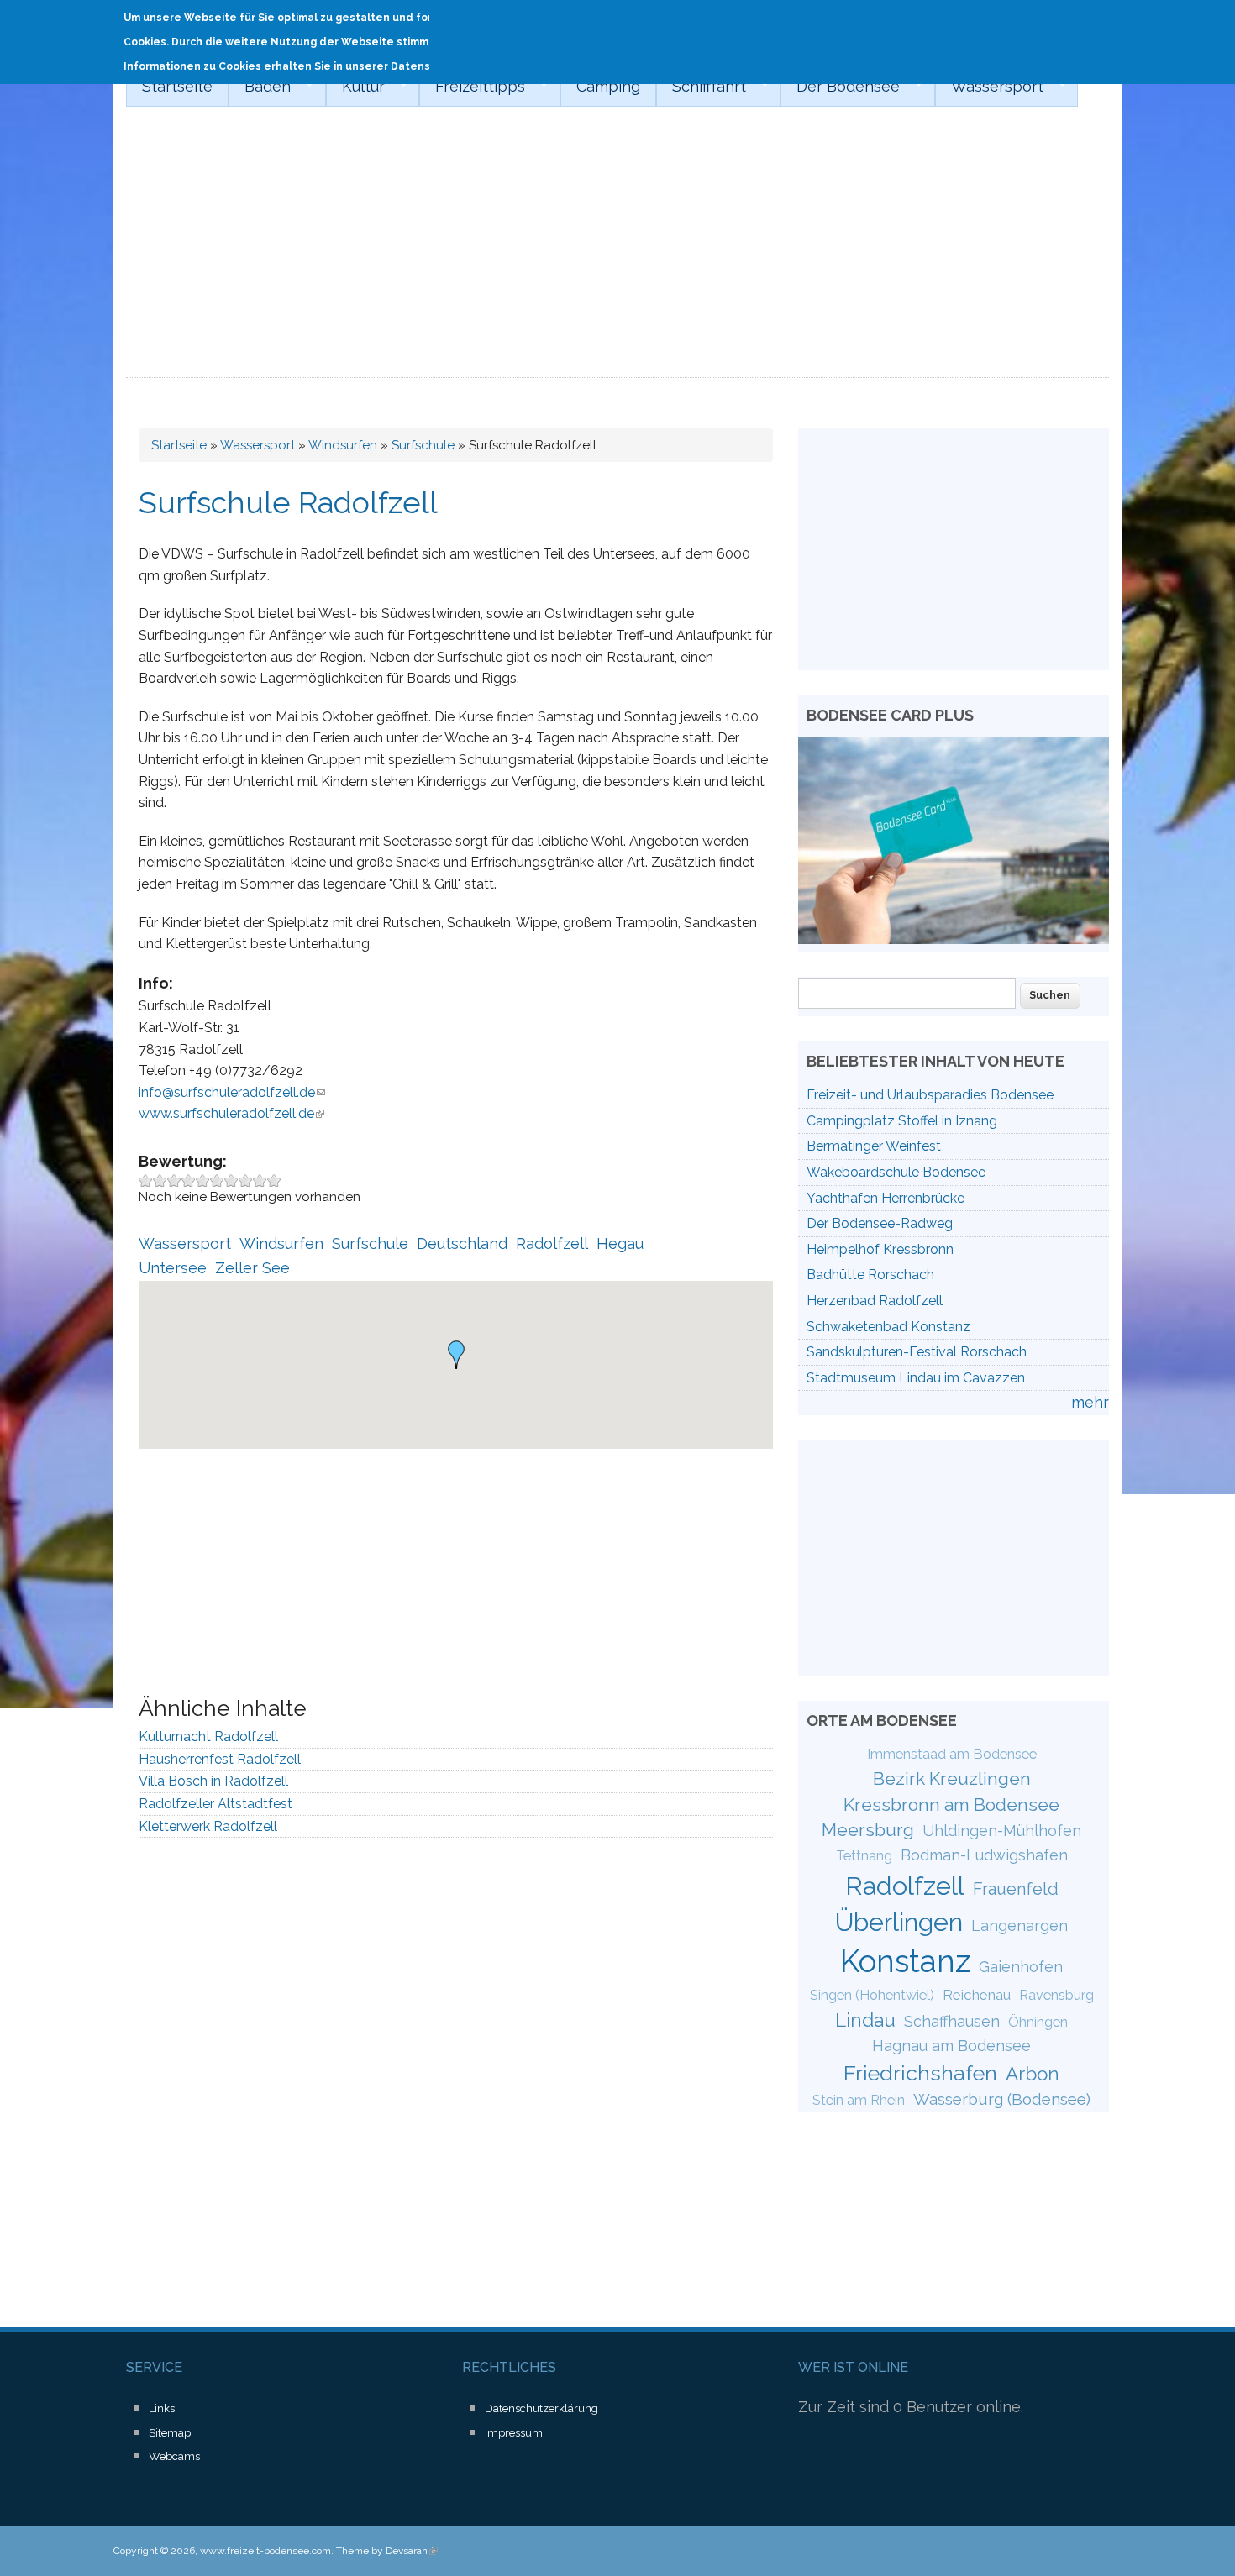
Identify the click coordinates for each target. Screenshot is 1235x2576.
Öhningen (1038, 2022)
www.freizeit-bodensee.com (265, 2551)
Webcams (174, 2456)
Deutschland (462, 1243)
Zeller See (252, 1268)
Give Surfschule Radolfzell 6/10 (217, 1180)
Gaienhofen (1021, 1967)
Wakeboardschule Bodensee (896, 1172)
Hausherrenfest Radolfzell (220, 1759)
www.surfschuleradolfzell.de (231, 1113)
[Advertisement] (617, 252)
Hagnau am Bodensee (951, 2046)
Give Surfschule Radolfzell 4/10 (189, 1180)
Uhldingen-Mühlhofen (1002, 1831)
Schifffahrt (701, 87)
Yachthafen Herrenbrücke (886, 1198)
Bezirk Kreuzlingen (952, 1779)
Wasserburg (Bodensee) (1002, 2099)
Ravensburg (1056, 1995)
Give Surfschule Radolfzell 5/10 (203, 1180)
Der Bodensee (840, 87)
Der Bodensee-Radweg (880, 1223)
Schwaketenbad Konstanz (888, 1327)
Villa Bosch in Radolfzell (213, 1781)
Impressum (514, 2433)
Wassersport (989, 87)
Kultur (355, 87)
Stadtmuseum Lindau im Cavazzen (916, 1378)
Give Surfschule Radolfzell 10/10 (274, 1180)
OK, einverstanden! (1050, 23)
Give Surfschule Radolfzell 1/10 (146, 1180)
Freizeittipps (472, 87)
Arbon (1033, 2074)
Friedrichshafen (920, 2073)
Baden (260, 87)
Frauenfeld (1016, 1889)
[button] (456, 1355)
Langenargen (1020, 1925)
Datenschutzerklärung (541, 2408)
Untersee (173, 1268)
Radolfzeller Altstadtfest (215, 1804)
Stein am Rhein (859, 2100)
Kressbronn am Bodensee (951, 1805)
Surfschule (423, 445)
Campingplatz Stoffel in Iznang (902, 1121)
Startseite (177, 86)
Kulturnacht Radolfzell (208, 1737)
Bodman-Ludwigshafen (984, 1855)
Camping (608, 86)
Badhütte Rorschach (870, 1275)
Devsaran (412, 2551)
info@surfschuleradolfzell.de (232, 1092)
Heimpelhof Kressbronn (880, 1249)
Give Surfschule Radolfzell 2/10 (160, 1180)
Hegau (620, 1243)
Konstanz (905, 1961)
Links (162, 2408)
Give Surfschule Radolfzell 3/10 (174, 1180)
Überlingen (899, 1922)
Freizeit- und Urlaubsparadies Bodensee (930, 1095)
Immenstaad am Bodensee (952, 1754)
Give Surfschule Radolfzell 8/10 (246, 1180)
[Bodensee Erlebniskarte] (954, 939)
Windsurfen (343, 445)
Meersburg (868, 1830)
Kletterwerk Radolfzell (208, 1826)
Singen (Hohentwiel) (872, 1995)
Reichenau (977, 1995)
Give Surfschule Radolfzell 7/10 (231, 1180)
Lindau (865, 2020)
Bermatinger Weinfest (874, 1146)
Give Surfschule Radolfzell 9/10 (260, 1180)
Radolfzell (552, 1243)
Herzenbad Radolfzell (875, 1301)
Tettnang (864, 1856)
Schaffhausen (952, 2021)
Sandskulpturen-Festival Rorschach (917, 1352)
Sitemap (170, 2433)
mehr (1090, 1402)
